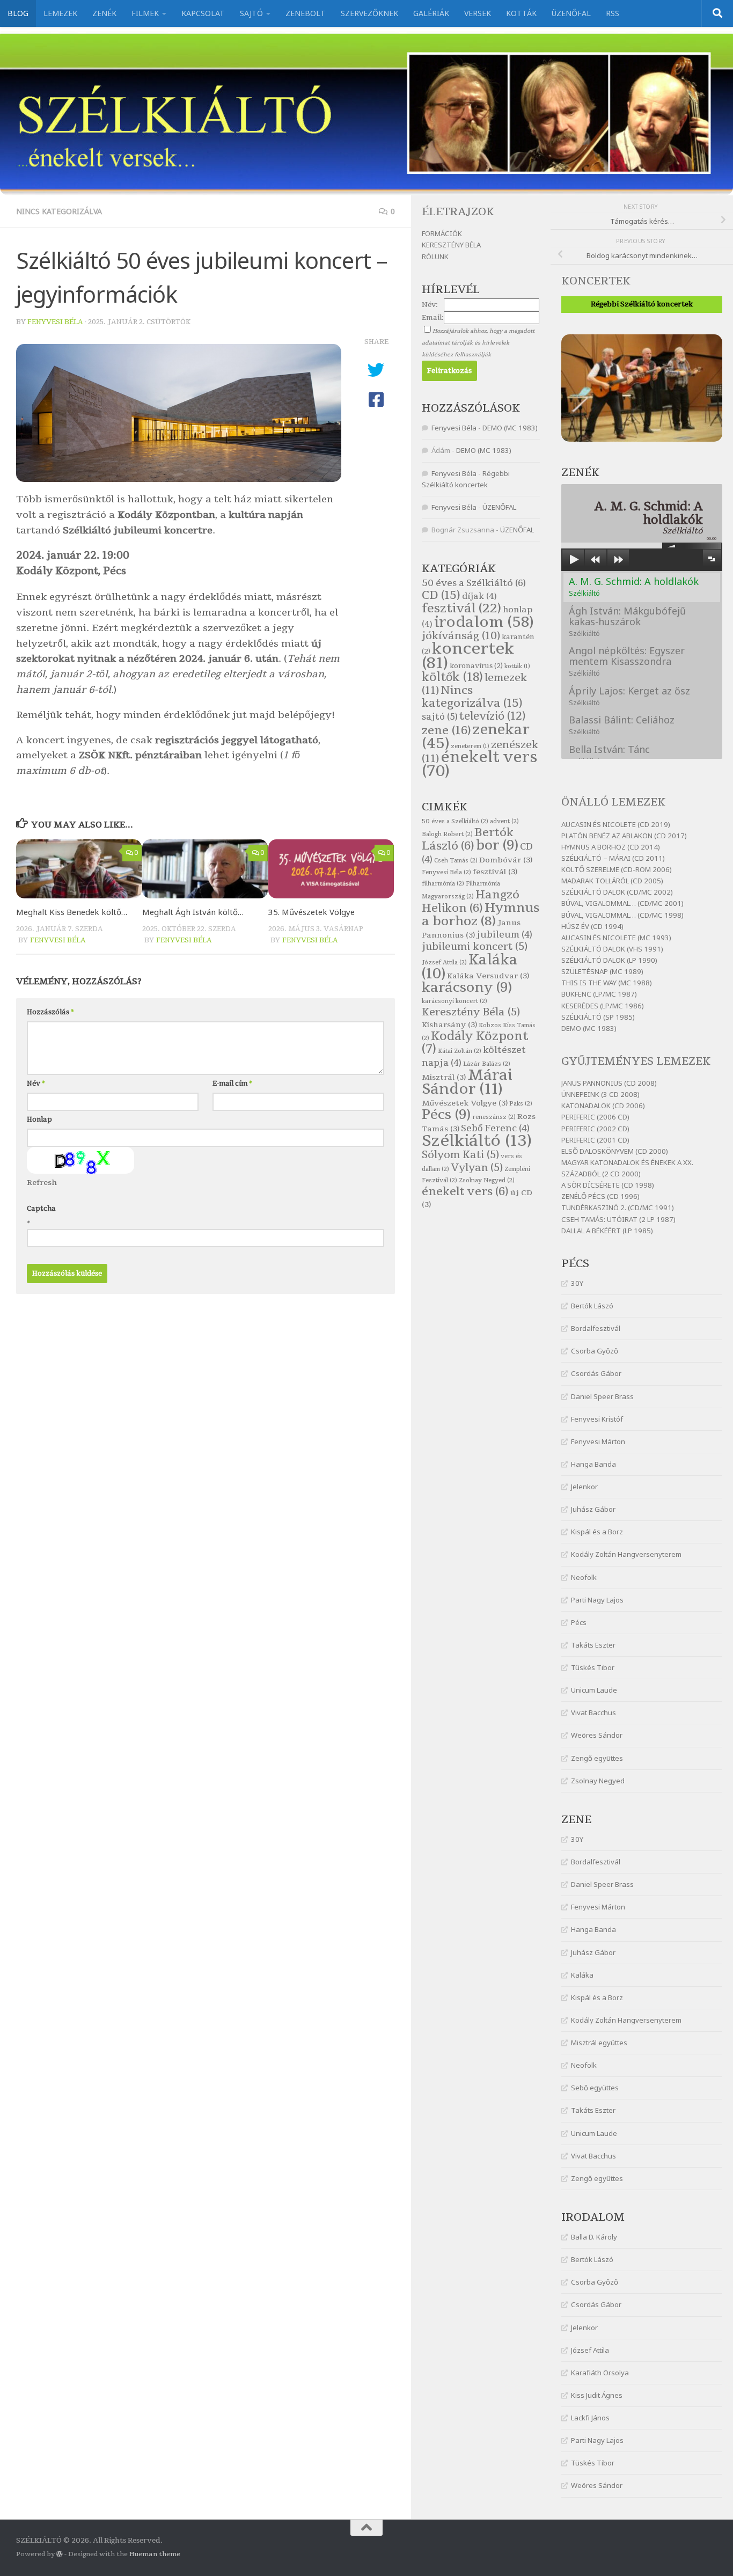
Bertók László (468, 839)
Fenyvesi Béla (55, 322)
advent (504, 821)
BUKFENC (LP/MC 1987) (599, 994)
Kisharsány (449, 1025)
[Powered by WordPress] (60, 2554)
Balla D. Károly (594, 2237)
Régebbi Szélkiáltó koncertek (642, 304)
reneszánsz (494, 1117)
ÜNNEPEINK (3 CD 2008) (600, 1094)
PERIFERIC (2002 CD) (595, 1129)
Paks (521, 1104)
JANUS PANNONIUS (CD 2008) (609, 1083)
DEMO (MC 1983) (589, 1028)
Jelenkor (584, 1487)
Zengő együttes (597, 1758)
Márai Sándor (467, 1082)
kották (517, 666)
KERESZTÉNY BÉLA (451, 245)
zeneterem (470, 746)
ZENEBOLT (306, 13)
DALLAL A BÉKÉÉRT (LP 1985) (607, 1231)
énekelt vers (479, 764)
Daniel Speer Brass (602, 1396)
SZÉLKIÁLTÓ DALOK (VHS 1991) (612, 949)
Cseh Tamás (456, 861)
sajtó (440, 717)
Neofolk (584, 1577)
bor (497, 845)
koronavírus (476, 666)
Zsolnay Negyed (598, 1781)
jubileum (504, 935)
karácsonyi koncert (455, 1001)
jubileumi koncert (475, 947)
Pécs (579, 1622)
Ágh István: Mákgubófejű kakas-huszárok (627, 621)
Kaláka (582, 1975)
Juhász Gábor (593, 1509)
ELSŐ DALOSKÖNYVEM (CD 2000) (615, 1151)
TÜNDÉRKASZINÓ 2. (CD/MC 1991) (618, 1207)
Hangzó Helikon (471, 901)
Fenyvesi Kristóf (597, 1419)
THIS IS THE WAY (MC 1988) (607, 983)
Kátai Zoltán (460, 1051)
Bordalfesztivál (596, 1328)
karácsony (467, 987)
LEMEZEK (60, 13)
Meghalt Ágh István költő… (193, 912)
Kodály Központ (475, 1043)
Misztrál (444, 1077)
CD (441, 595)
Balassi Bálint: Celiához (622, 725)
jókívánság (461, 636)
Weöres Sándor (597, 1735)
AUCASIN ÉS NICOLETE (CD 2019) (616, 824)
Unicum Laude (594, 1690)
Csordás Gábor (596, 1373)
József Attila (590, 2350)
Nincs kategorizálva (59, 211)
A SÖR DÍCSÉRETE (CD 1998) (608, 1185)
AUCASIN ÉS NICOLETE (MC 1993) (616, 938)
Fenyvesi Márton (598, 1441)
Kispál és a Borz (597, 1532)
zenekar (476, 737)
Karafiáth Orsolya (600, 2373)
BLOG (18, 13)
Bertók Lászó (592, 1306)
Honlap (39, 1119)
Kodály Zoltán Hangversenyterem (626, 1554)
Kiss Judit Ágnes (597, 2395)
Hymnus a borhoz (481, 914)
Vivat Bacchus (593, 1713)
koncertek (468, 656)
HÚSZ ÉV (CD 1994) (592, 926)
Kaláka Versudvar (488, 976)
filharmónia (443, 884)
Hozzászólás (50, 1012)
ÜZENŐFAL (571, 13)
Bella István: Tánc (609, 754)
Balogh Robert (447, 834)
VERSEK (478, 13)
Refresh (42, 1183)
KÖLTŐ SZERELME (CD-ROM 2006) (617, 869)
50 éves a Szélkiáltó (474, 583)
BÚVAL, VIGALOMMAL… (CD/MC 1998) (622, 915)
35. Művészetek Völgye (311, 912)
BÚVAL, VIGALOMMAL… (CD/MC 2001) (622, 903)
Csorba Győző (595, 1351)
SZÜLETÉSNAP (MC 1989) (602, 971)
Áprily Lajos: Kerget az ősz (629, 696)
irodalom (484, 622)
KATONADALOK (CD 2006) (603, 1106)
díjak (479, 596)
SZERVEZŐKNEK (369, 13)
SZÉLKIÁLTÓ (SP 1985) (598, 1017)
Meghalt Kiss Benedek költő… (72, 912)
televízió (492, 716)
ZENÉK (104, 13)
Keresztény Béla (471, 1012)
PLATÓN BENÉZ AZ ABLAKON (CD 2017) (624, 836)
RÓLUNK (435, 257)
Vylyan (477, 1168)
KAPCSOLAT (203, 13)
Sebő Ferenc (495, 1128)
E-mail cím (232, 1084)
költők (452, 677)
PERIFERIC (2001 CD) (595, 1140)
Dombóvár (506, 860)
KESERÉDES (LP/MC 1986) (603, 1006)
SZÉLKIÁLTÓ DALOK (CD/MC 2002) (617, 892)
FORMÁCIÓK (442, 233)
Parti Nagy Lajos (597, 1600)
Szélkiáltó (477, 1141)
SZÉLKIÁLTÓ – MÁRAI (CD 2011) (613, 858)
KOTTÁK (521, 13)
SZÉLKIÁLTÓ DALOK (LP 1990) (609, 960)
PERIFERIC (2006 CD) (595, 1117)
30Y (577, 1283)
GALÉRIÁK (431, 13)
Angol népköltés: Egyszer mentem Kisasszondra (627, 661)
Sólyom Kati (460, 1155)
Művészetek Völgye (465, 1103)
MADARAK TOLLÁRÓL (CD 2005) (612, 881)
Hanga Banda (593, 1464)
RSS (613, 13)
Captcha (41, 1209)
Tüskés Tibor (593, 1667)
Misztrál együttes (599, 2043)
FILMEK (145, 13)
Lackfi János (590, 2418)
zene (446, 731)
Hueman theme (155, 2554)
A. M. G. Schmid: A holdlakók (634, 586)
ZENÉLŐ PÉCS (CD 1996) (600, 1196)
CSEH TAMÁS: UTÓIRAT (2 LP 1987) (618, 1219)
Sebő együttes (595, 2088)
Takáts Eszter (593, 1645)
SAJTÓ (251, 13)
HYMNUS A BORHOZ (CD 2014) (611, 847)
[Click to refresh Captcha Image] (80, 1160)
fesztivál (461, 608)
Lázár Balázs (487, 1064)
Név (36, 1084)
